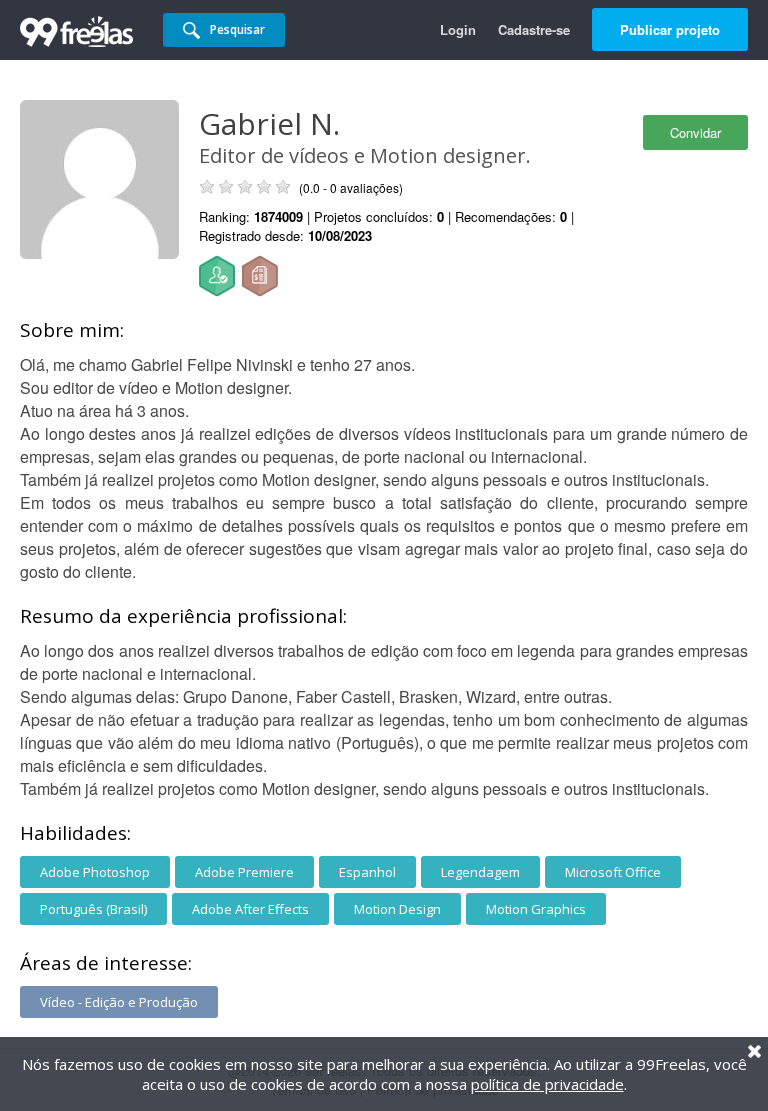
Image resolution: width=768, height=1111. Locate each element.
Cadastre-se (534, 29)
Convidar (695, 132)
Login (458, 29)
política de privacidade (547, 1084)
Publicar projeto (670, 29)
